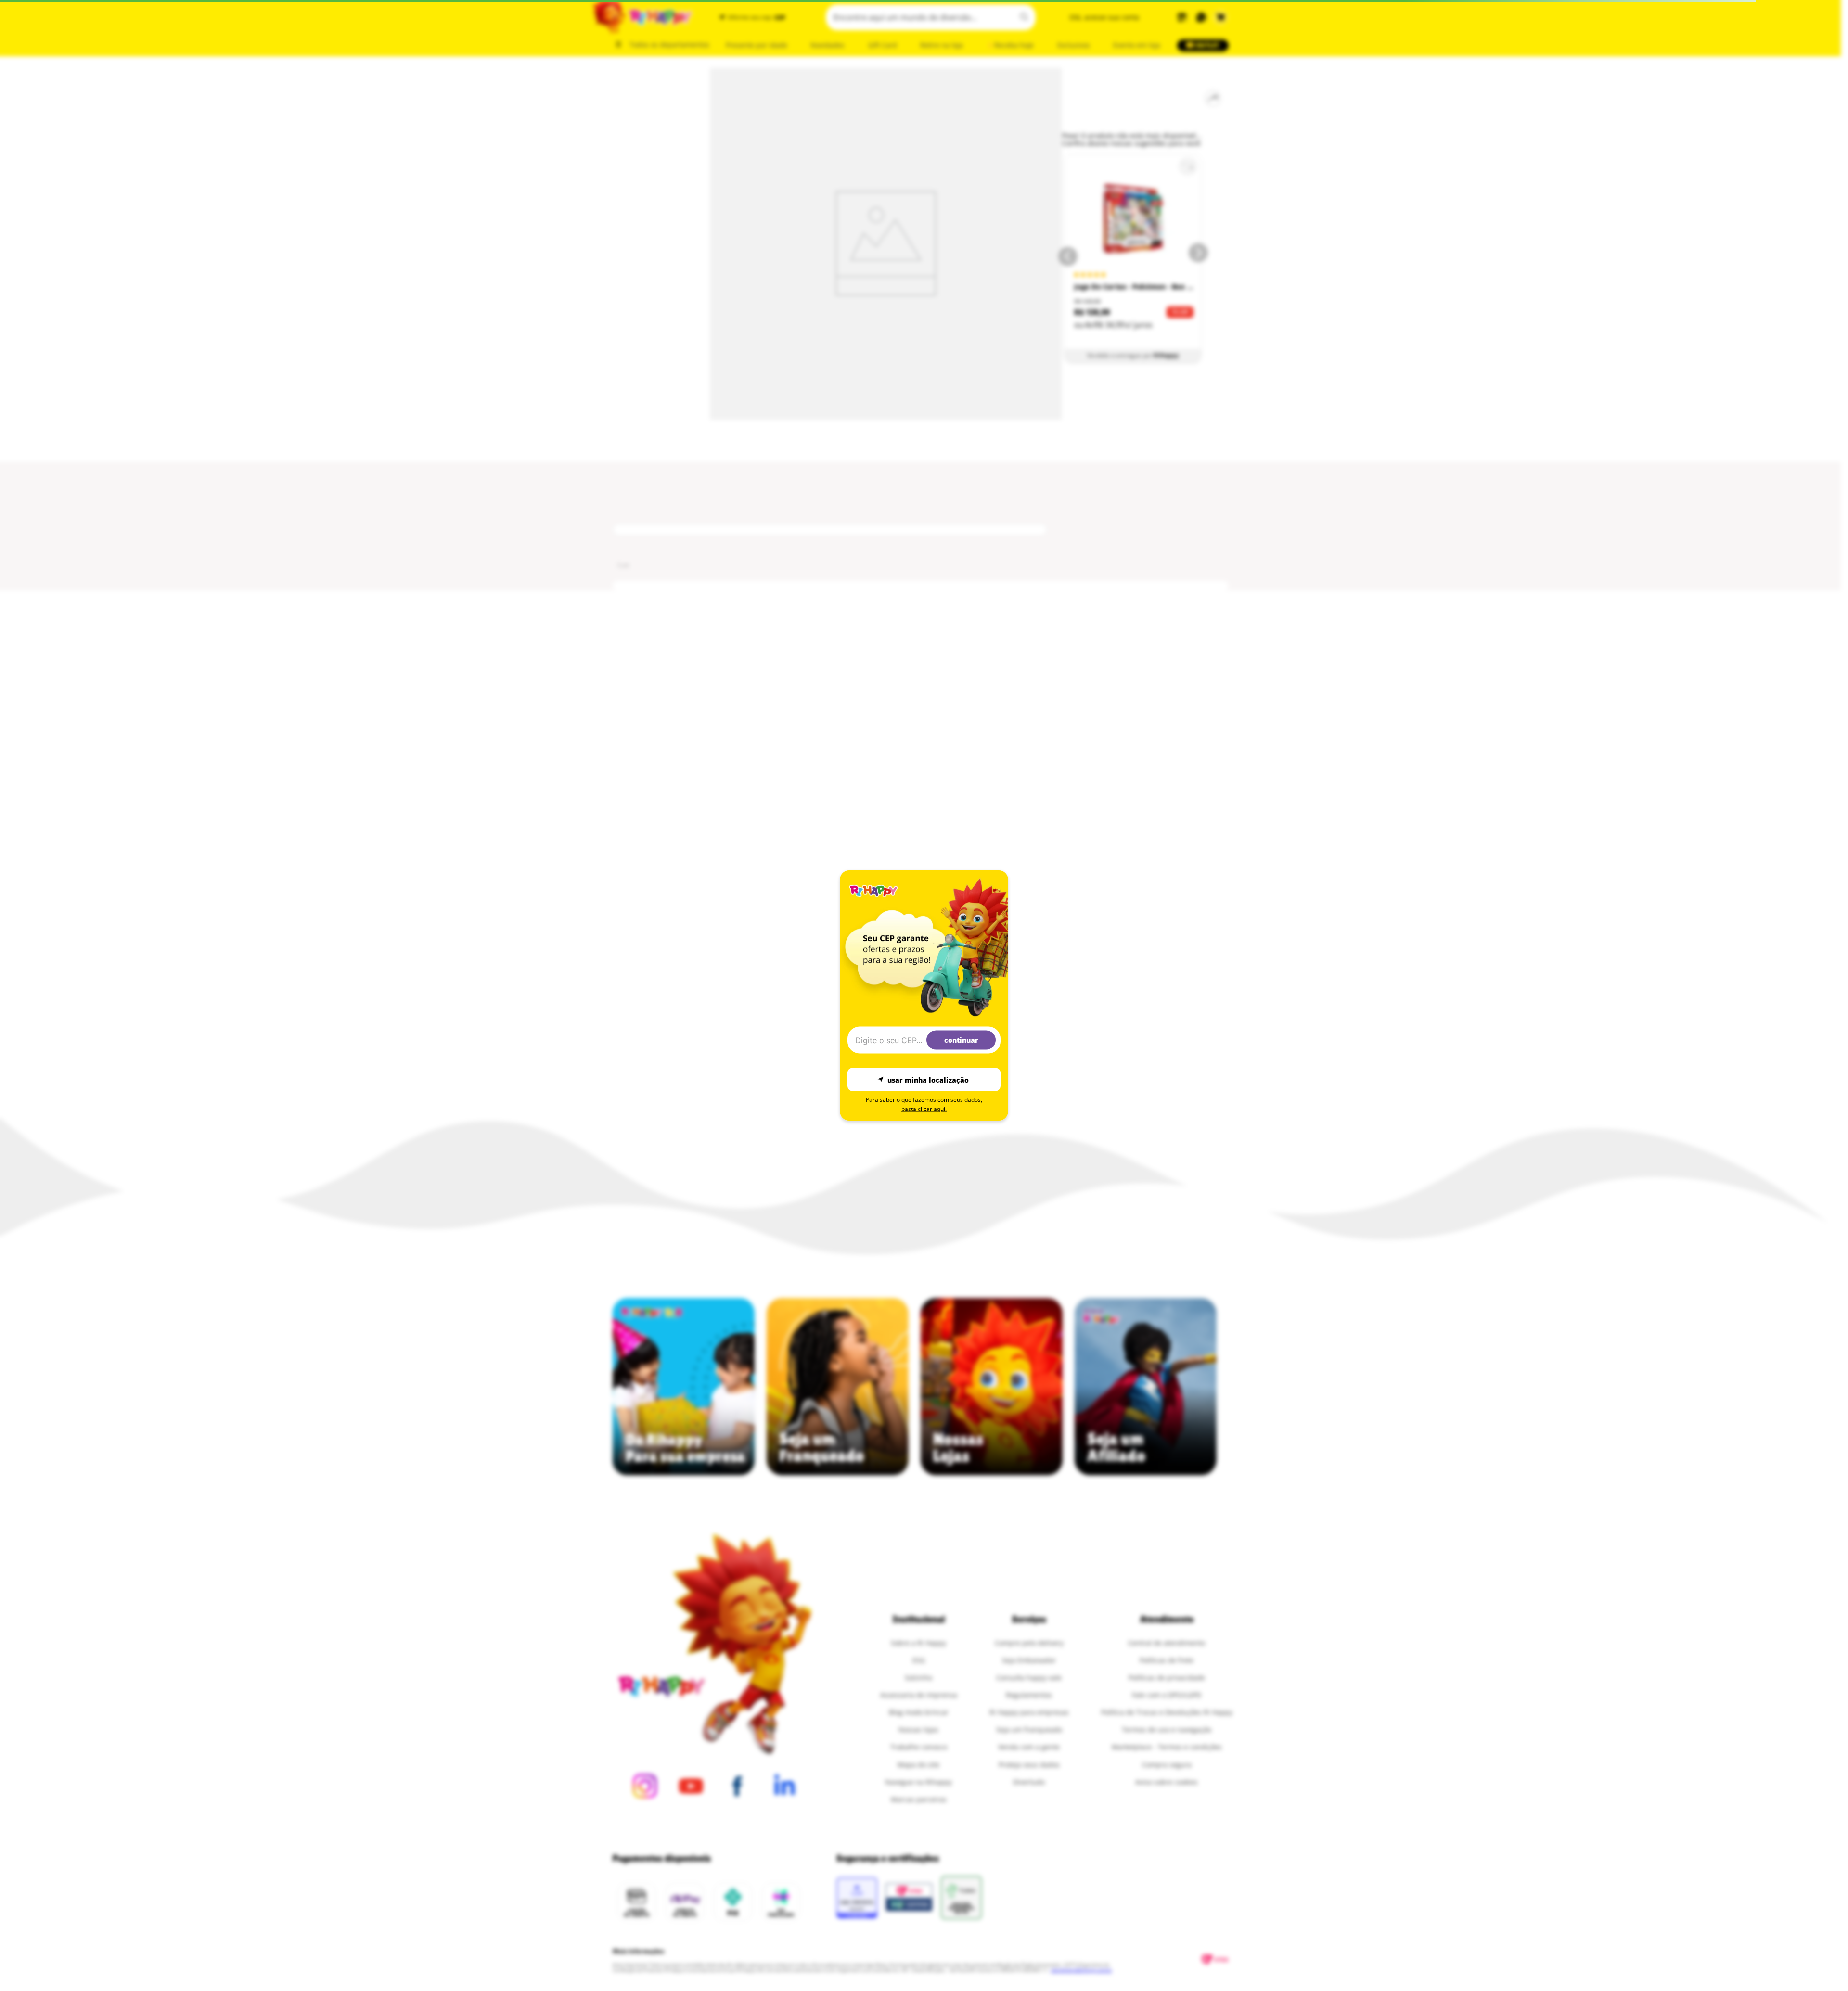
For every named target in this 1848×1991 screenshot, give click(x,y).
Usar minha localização (928, 1079)
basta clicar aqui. (924, 1109)
